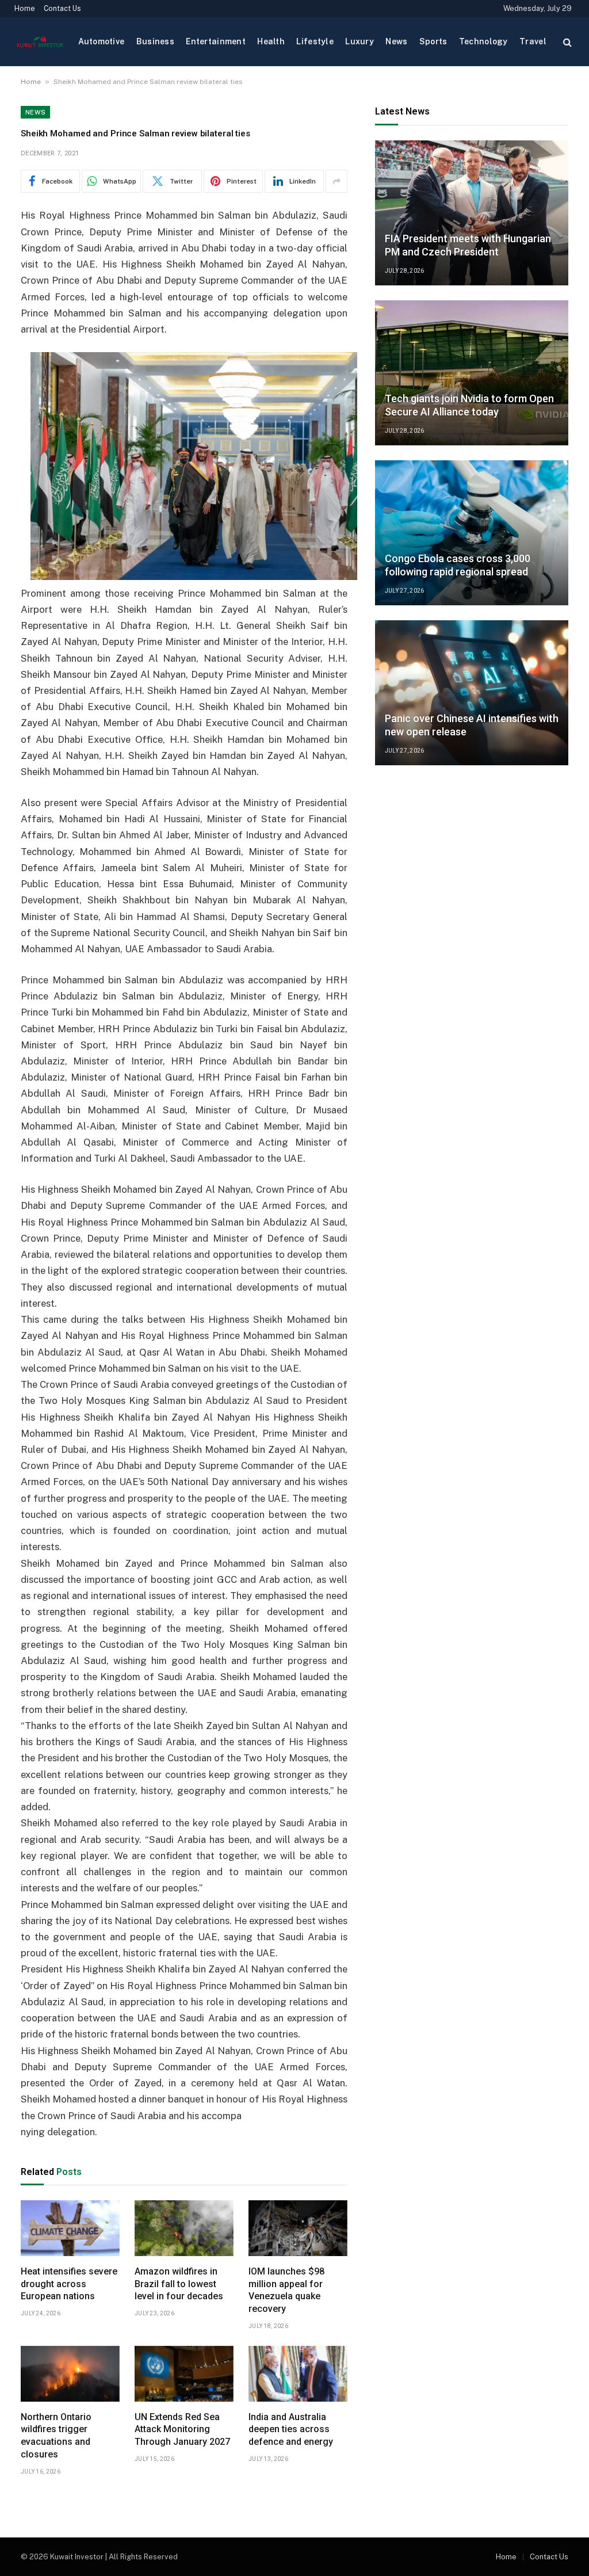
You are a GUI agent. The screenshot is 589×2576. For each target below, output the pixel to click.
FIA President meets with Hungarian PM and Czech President (468, 245)
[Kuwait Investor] (40, 42)
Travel (533, 41)
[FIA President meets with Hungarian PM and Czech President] (472, 213)
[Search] (566, 42)
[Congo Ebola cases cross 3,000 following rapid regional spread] (472, 533)
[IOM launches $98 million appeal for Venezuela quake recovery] (298, 2228)
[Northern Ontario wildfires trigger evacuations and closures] (70, 2374)
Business (155, 41)
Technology (483, 41)
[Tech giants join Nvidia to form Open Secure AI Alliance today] (472, 373)
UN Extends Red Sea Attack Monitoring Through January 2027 (182, 2430)
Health (271, 41)
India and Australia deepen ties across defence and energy (291, 2430)
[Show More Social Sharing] (336, 181)
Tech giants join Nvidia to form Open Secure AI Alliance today (469, 405)
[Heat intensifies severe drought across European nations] (70, 2228)
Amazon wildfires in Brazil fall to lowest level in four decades (179, 2284)
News (396, 41)
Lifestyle (315, 41)
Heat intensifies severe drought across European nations (69, 2284)
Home (25, 9)
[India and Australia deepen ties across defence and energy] (298, 2374)
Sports (433, 41)
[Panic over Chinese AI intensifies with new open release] (472, 693)
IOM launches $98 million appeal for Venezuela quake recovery (286, 2290)
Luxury (359, 41)
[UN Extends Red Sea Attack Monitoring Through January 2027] (184, 2374)
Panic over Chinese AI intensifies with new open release (472, 725)
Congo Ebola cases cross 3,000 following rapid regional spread (458, 565)
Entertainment (216, 41)
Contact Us (62, 9)
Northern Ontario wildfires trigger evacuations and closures (56, 2436)
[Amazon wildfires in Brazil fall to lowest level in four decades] (184, 2228)
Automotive (102, 41)
